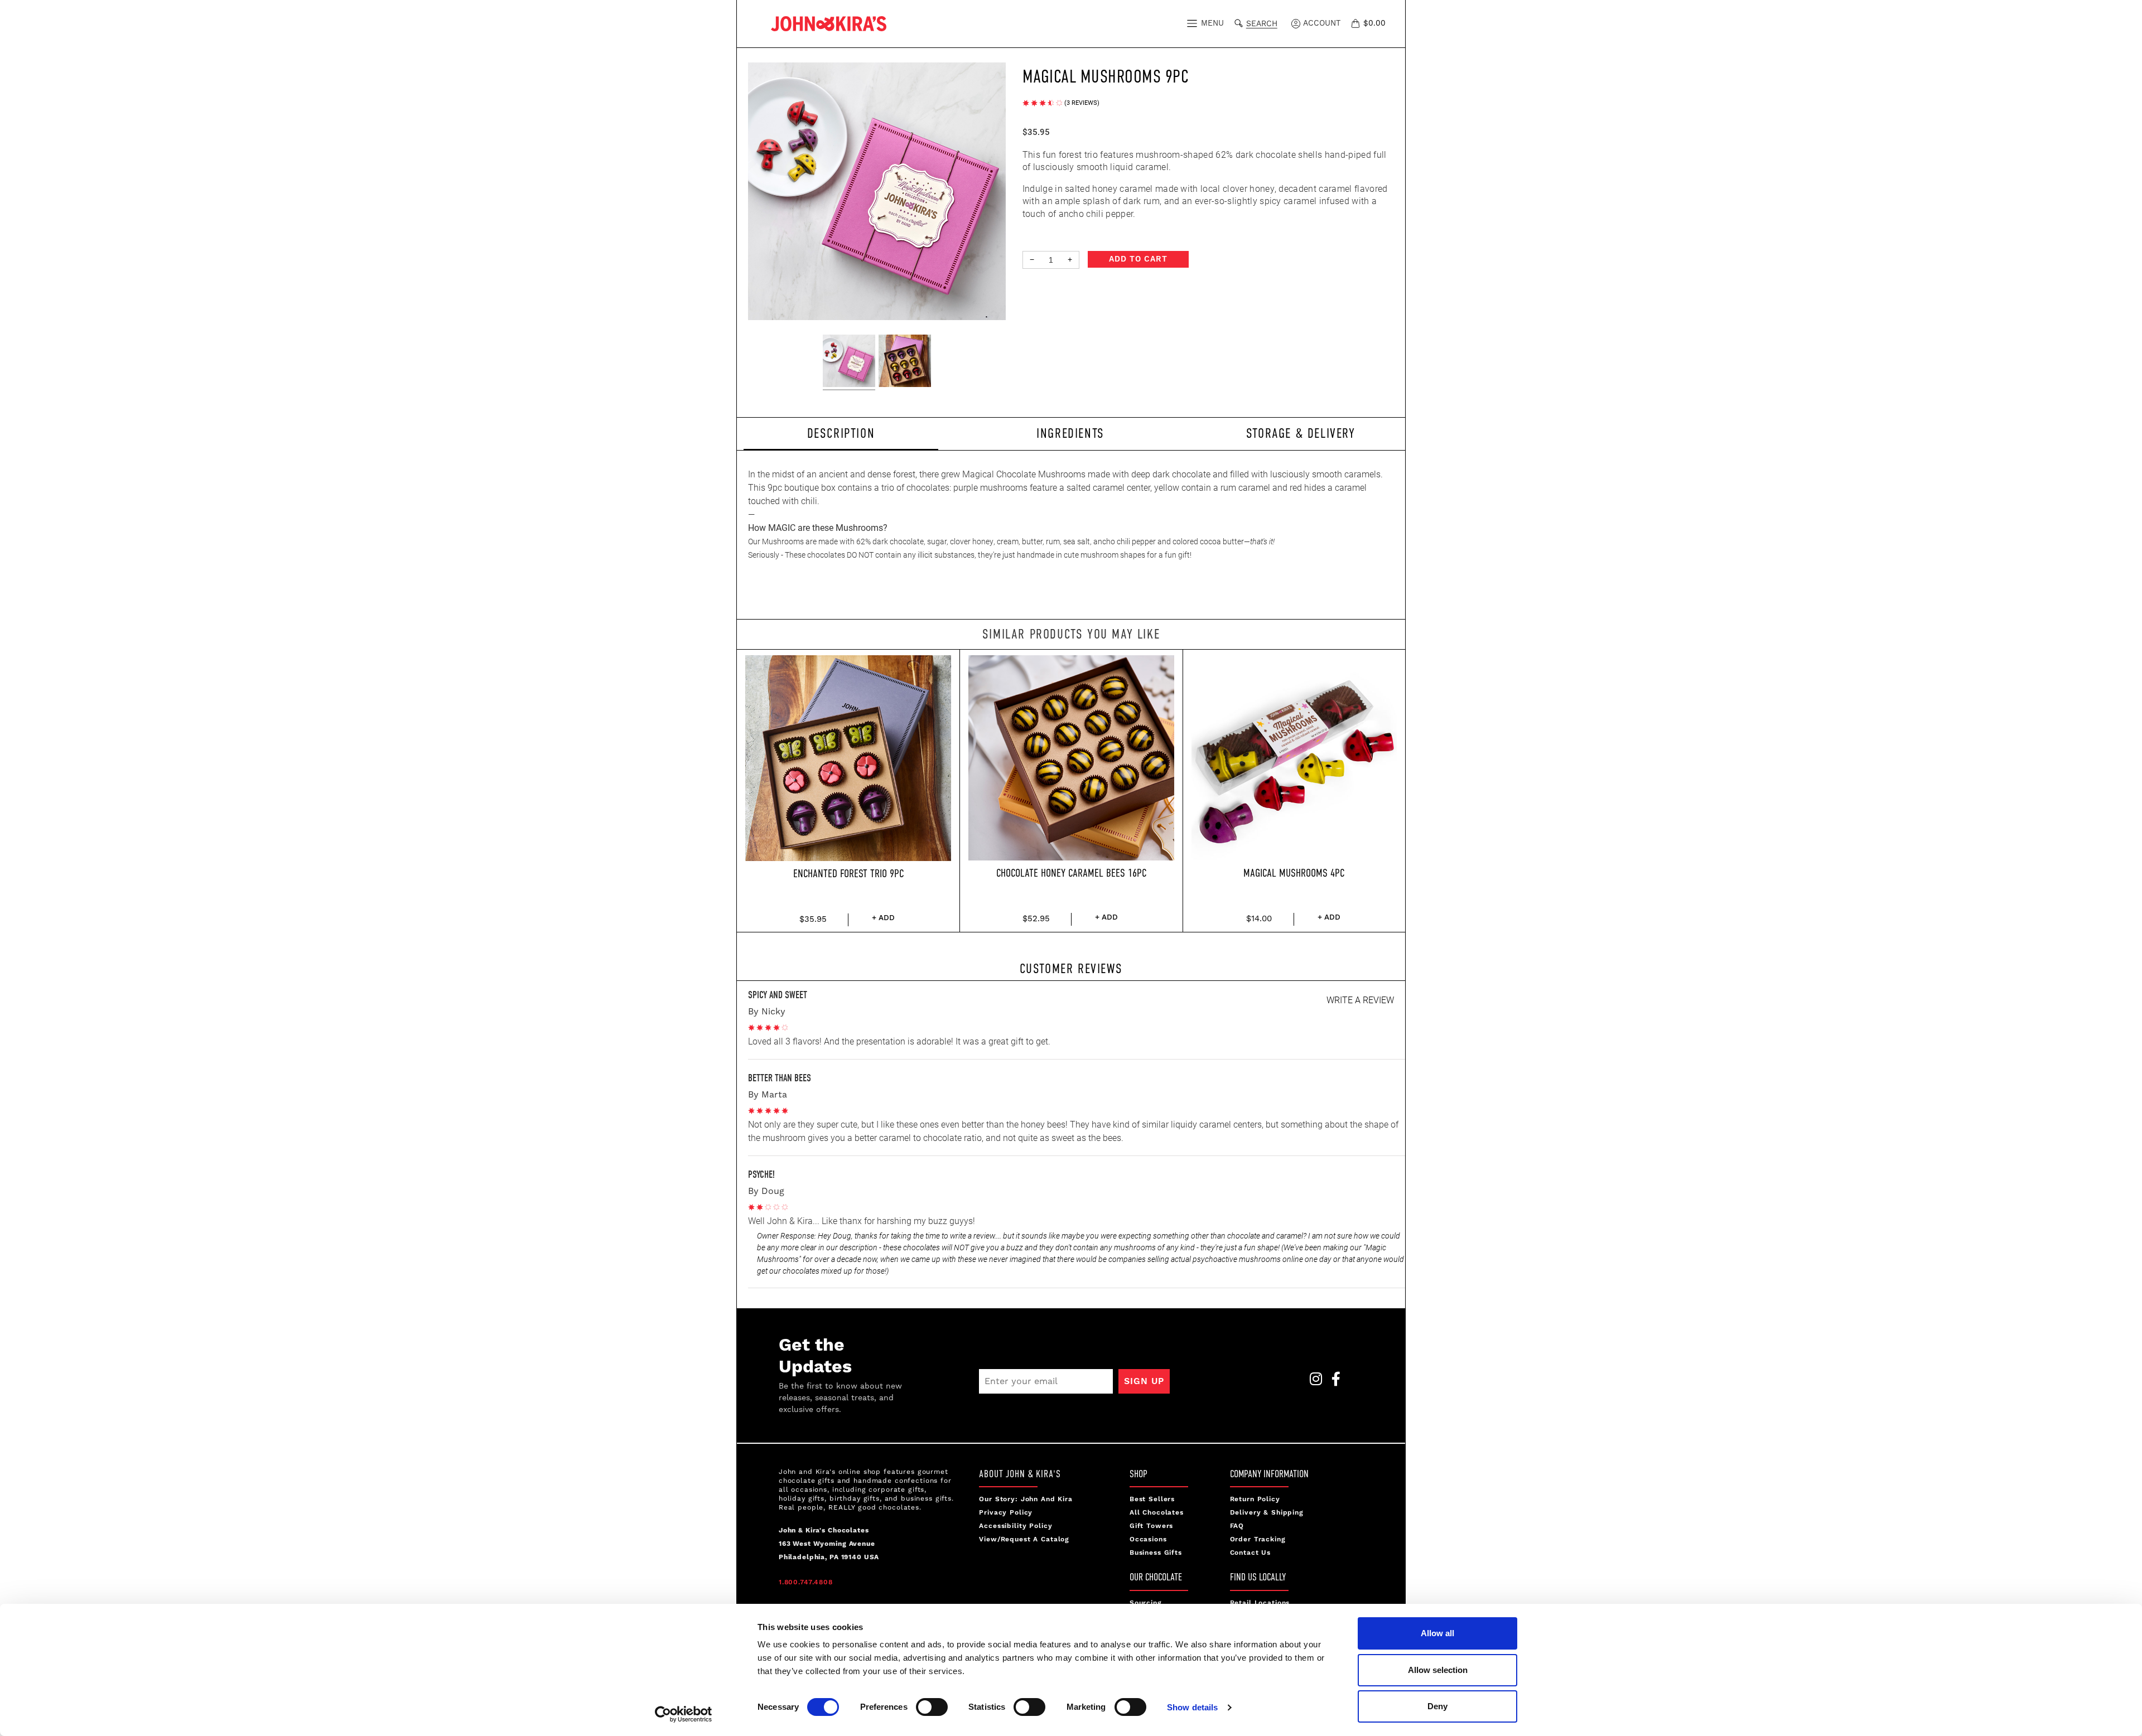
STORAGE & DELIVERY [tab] (1301, 433)
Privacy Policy (1006, 1513)
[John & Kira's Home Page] (829, 23)
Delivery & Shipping (1267, 1513)
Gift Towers (1151, 1526)
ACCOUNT (1321, 23)
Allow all (1437, 1633)
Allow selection (1438, 1670)
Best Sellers (1152, 1499)
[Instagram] (1313, 1382)
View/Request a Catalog (1024, 1539)
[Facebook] (1333, 1382)
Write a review (1360, 1000)
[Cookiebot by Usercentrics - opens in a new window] (684, 1714)
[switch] (932, 1707)
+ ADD (883, 918)
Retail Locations (1260, 1603)
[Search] (1241, 22)
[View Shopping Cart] (1357, 23)
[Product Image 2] (905, 362)
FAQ (1237, 1526)
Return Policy (1255, 1499)
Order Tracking (1258, 1539)
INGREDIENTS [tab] (1070, 433)
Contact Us (1251, 1553)
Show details (1192, 1707)
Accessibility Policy (1015, 1526)
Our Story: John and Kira (1026, 1499)
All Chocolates (1157, 1513)
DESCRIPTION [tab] (841, 433)
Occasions (1148, 1539)
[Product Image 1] (849, 362)
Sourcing (1146, 1603)
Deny (1437, 1706)
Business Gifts (1156, 1553)
